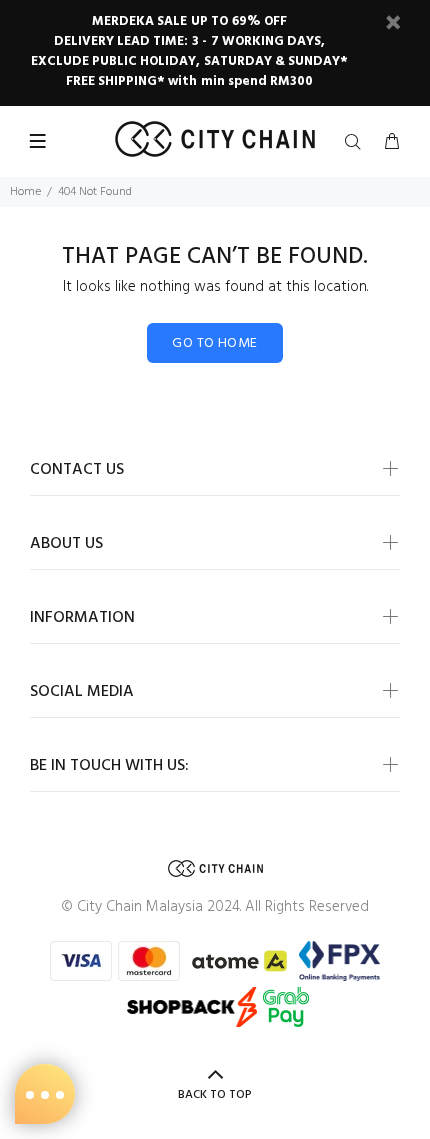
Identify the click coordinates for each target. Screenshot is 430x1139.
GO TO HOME (214, 343)
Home (25, 192)
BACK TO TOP (215, 1095)
